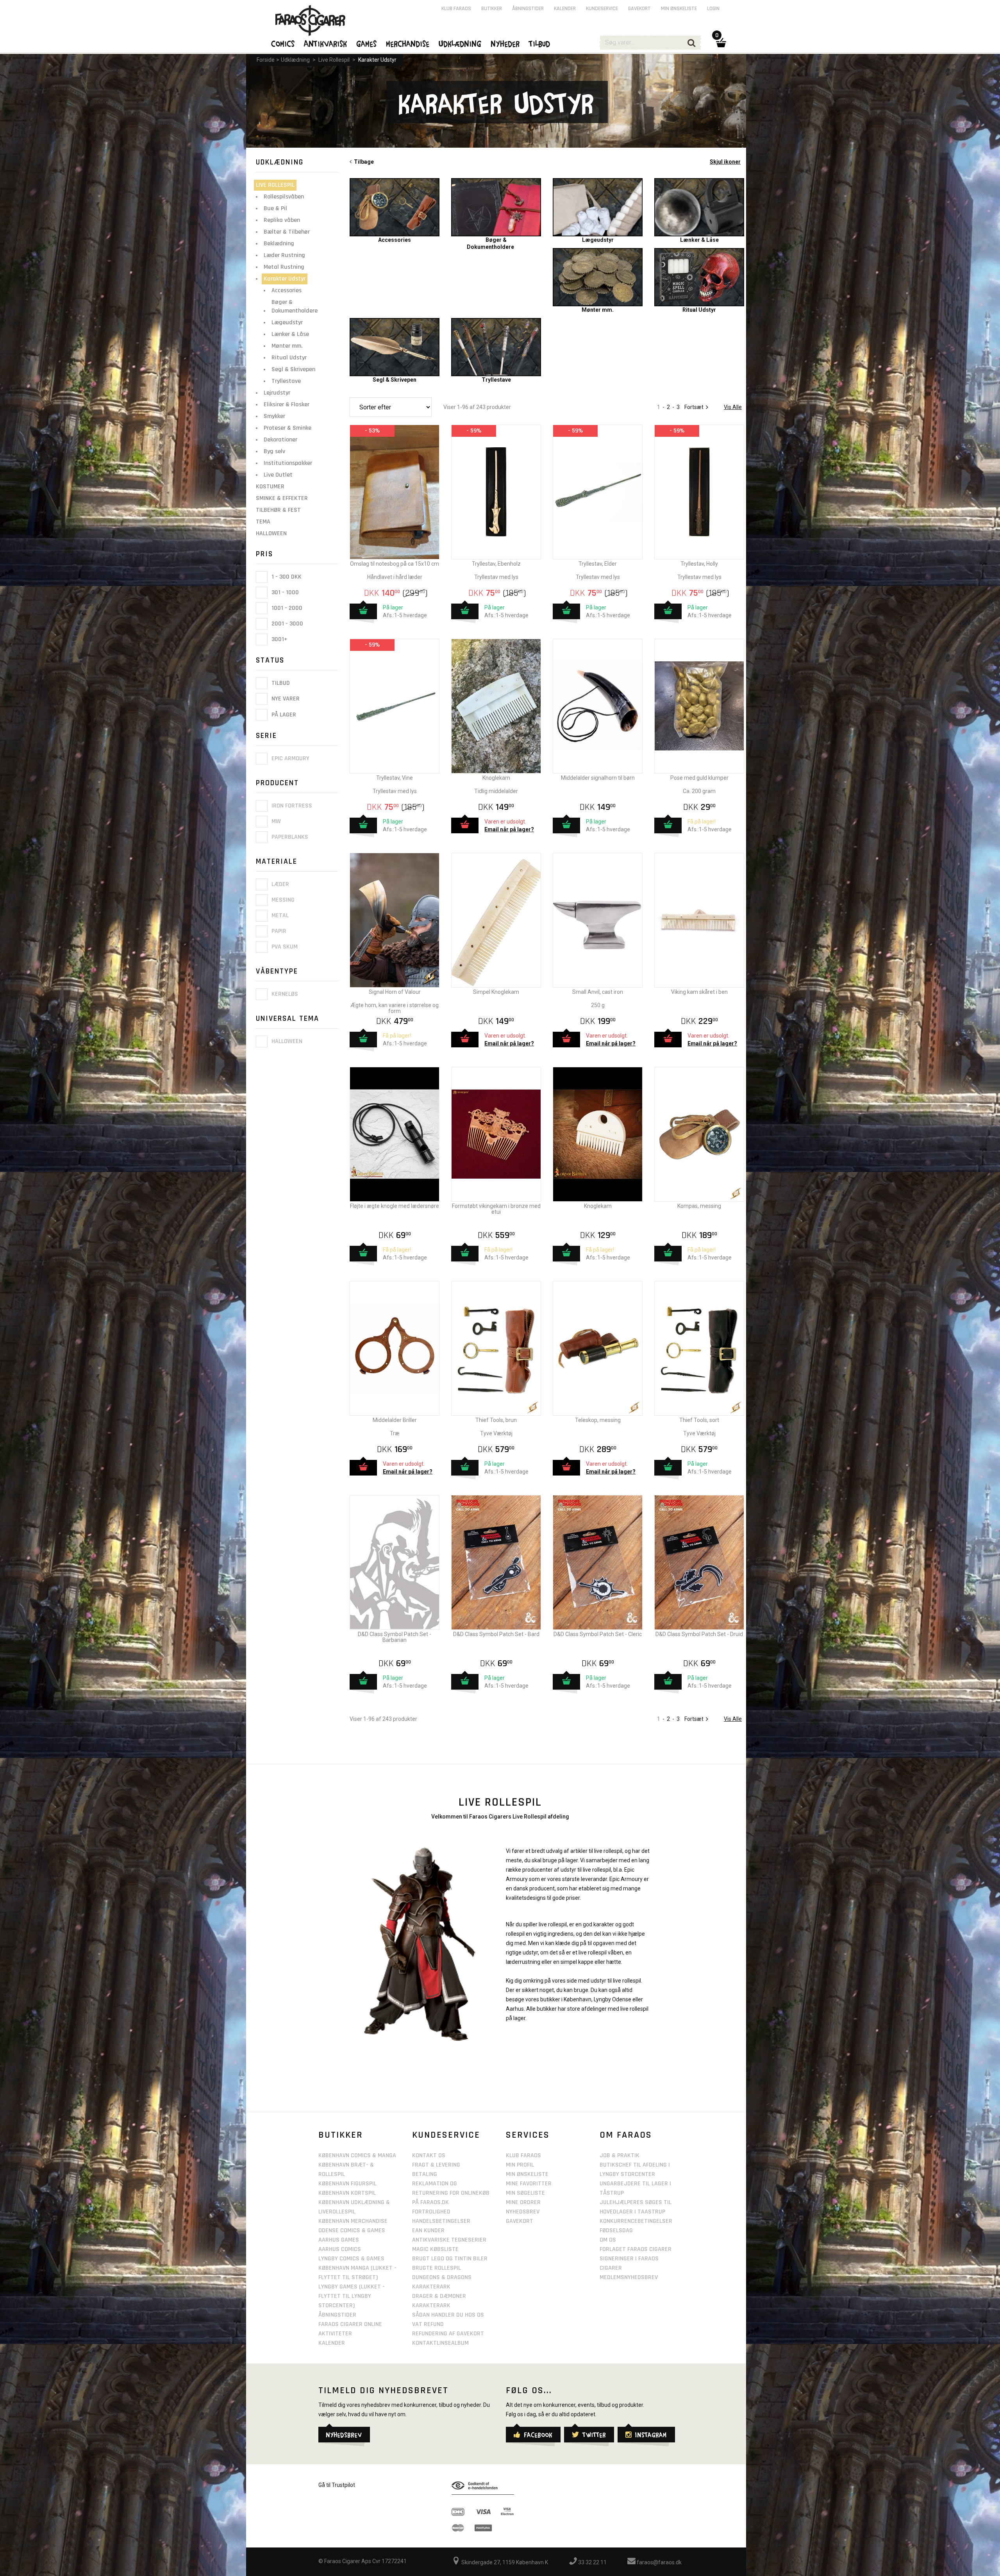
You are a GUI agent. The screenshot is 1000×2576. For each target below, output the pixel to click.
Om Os (608, 2240)
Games (367, 43)
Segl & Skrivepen (293, 369)
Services (528, 2135)
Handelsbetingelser (441, 2221)
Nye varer (285, 699)
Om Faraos (626, 2135)
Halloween (271, 533)
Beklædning (279, 244)
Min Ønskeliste (527, 2174)
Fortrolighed (431, 2212)
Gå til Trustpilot (337, 2485)
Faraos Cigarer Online (350, 2324)
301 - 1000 (284, 592)
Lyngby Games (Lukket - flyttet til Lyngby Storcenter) (352, 2296)
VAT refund (428, 2324)
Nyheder (505, 43)
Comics (283, 43)
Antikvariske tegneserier (449, 2240)
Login (713, 9)
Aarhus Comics (340, 2249)
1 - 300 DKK (286, 577)
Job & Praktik (620, 2155)
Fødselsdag (616, 2230)
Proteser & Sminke (287, 428)
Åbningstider (528, 9)
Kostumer (270, 487)
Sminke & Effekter (282, 498)
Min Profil (520, 2165)
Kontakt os (429, 2155)
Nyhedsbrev (523, 2212)
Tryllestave (286, 381)
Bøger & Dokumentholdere (295, 306)
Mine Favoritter (529, 2184)
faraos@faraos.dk (659, 2562)
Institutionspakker (288, 463)
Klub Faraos (456, 9)
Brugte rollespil (437, 2268)
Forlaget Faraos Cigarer (636, 2249)
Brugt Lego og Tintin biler (450, 2259)
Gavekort (639, 9)
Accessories (287, 290)
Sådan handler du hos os (448, 2315)
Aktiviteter (335, 2334)
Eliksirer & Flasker (287, 405)
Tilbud (280, 683)
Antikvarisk (326, 43)
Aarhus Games (339, 2240)
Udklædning (295, 60)
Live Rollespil (334, 60)
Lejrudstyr (277, 393)
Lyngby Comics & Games (351, 2259)
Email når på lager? (509, 829)
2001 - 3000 (287, 624)
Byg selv (274, 451)
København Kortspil (347, 2193)
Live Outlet (278, 475)
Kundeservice (602, 9)
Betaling (425, 2174)
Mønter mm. (287, 346)
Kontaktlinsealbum (440, 2343)
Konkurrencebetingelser (636, 2221)
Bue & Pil (275, 208)
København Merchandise (353, 2221)
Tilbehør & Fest (278, 510)
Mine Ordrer (523, 2202)
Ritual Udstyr (289, 358)
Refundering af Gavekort (448, 2334)
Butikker (492, 9)
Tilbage (363, 162)
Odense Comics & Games (352, 2230)
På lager (283, 715)
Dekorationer (280, 440)
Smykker (274, 416)
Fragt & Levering (436, 2165)
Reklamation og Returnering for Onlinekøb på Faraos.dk (451, 2193)
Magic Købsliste (435, 2249)
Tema (263, 522)
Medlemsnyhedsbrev (629, 2277)
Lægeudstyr (287, 322)
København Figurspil (347, 2184)
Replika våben (282, 220)
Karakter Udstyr (377, 60)
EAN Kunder (428, 2230)
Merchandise (408, 43)
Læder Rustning (284, 255)
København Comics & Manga (357, 2155)
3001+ (279, 639)
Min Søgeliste (525, 2193)
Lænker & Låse (290, 334)
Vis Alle (733, 407)
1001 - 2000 (286, 608)
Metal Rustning (284, 267)
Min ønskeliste (679, 9)
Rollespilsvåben (284, 197)
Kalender (565, 9)
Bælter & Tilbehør (287, 232)
